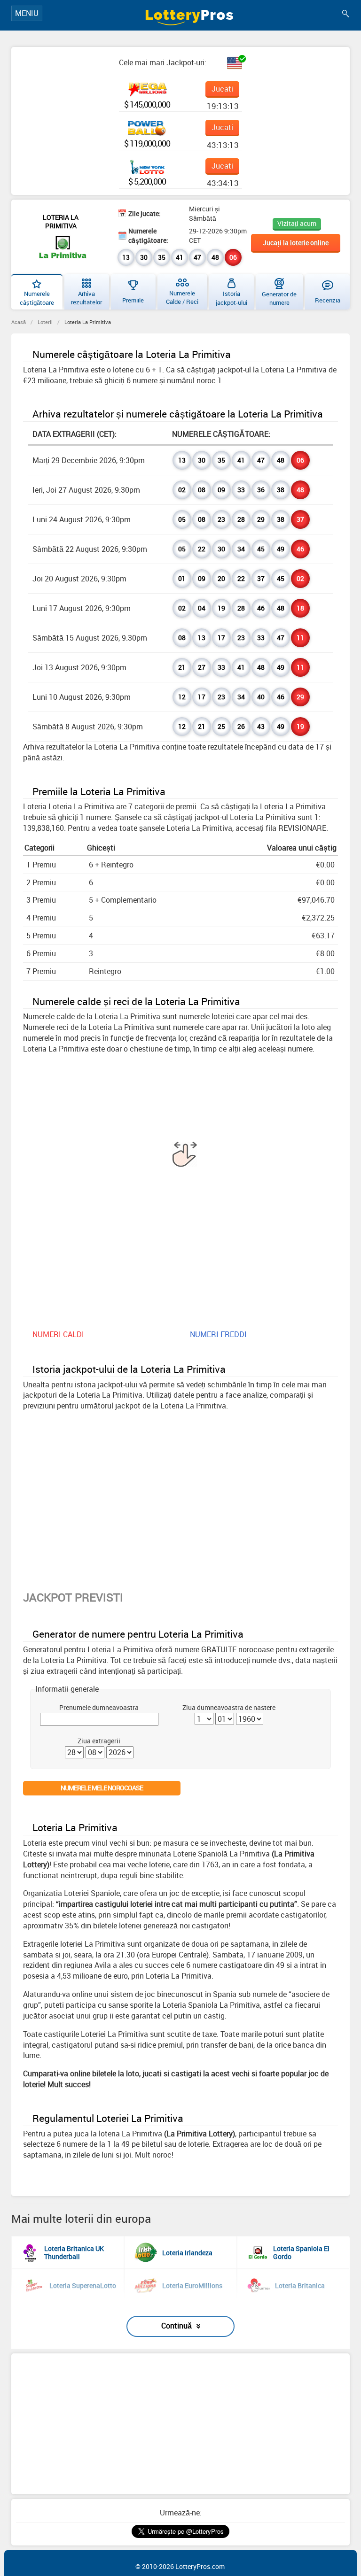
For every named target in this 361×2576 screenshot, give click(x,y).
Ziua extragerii (99, 1741)
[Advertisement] (180, 2424)
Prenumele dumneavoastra (99, 1707)
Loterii (45, 322)
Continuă (177, 2326)
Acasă (19, 322)
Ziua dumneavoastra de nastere (229, 1707)
